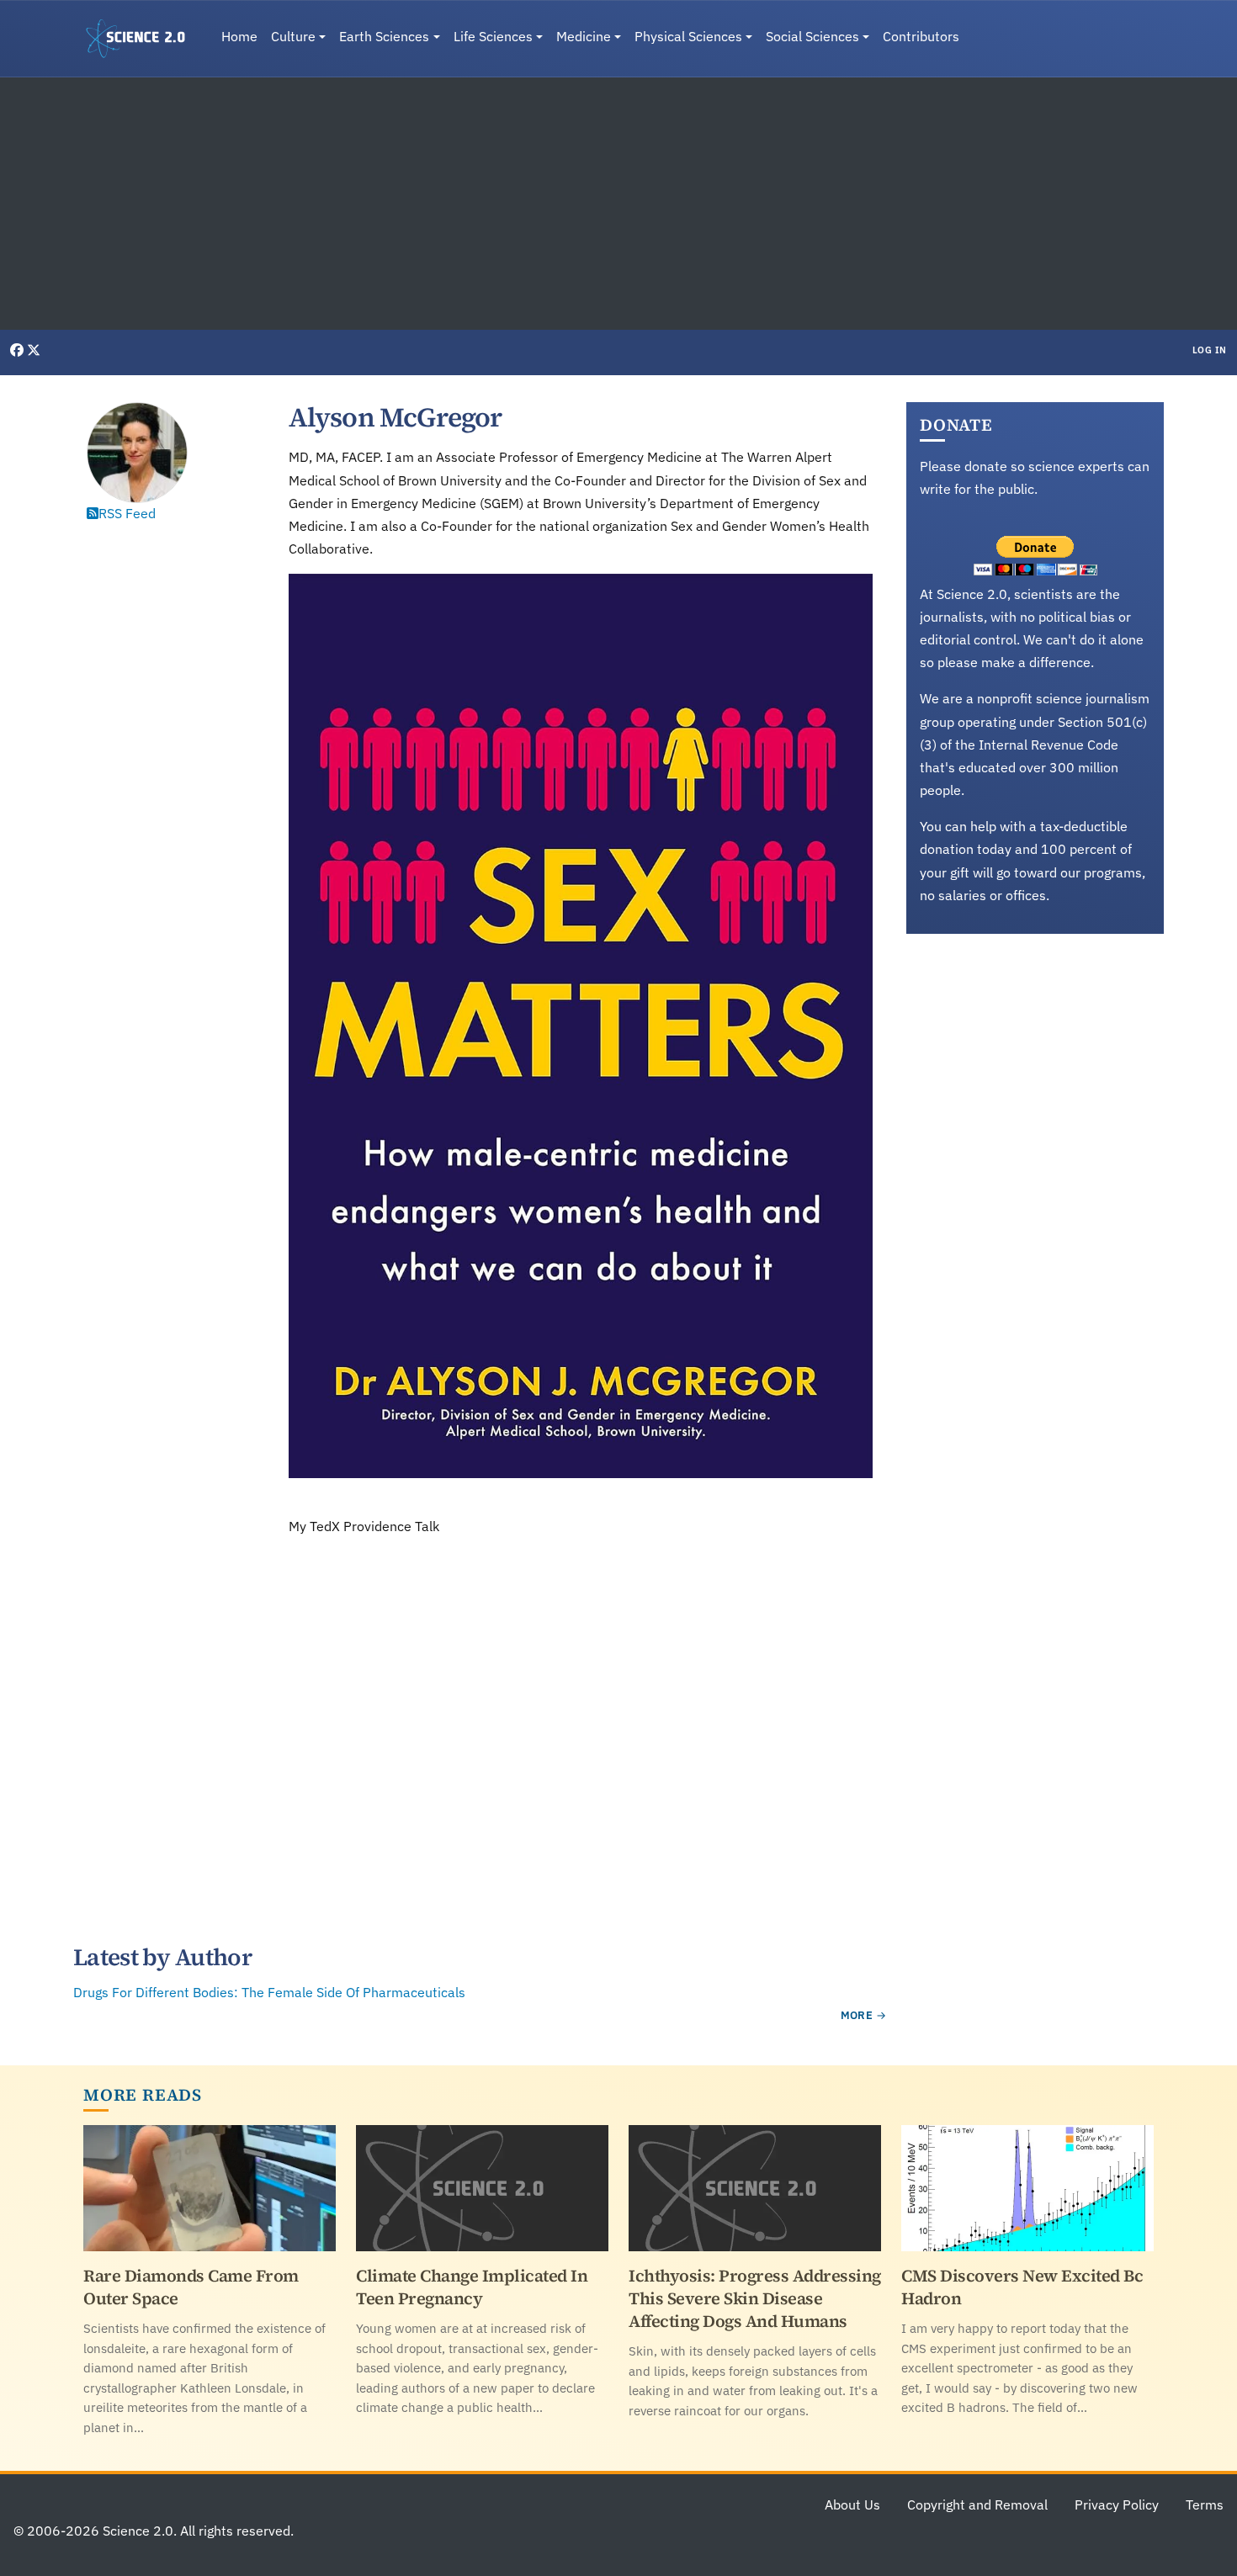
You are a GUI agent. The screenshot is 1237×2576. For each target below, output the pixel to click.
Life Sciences (493, 36)
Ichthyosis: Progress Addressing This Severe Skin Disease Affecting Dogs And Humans (755, 2298)
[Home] (142, 39)
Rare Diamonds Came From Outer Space (191, 2287)
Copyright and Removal (977, 2504)
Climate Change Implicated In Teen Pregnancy (472, 2287)
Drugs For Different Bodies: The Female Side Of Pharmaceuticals (269, 1992)
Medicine (584, 36)
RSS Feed (127, 513)
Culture (293, 36)
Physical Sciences (688, 36)
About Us (852, 2504)
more (857, 2015)
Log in (1210, 350)
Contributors (921, 36)
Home (239, 36)
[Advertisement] (618, 204)
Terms (1205, 2504)
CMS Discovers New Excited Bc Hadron (1022, 2287)
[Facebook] (19, 350)
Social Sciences (812, 36)
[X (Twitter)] (34, 350)
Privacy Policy (1117, 2504)
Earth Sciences (384, 36)
